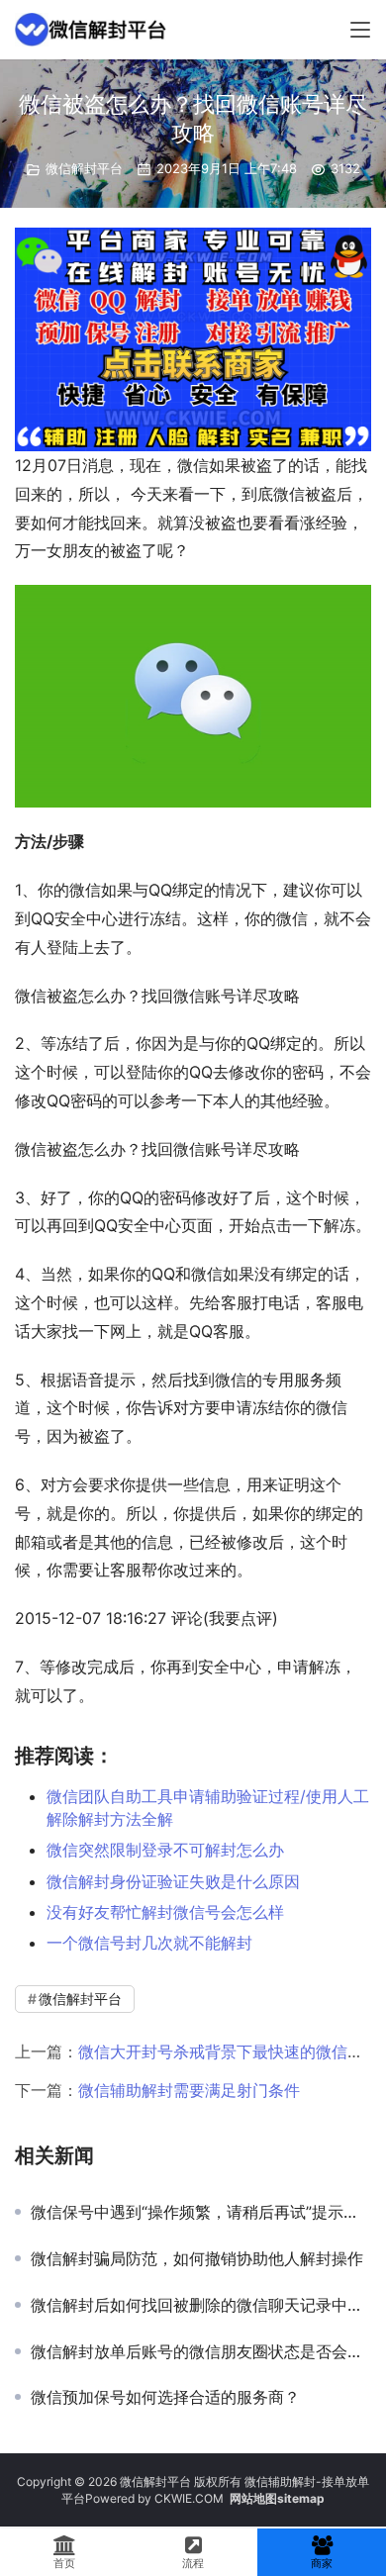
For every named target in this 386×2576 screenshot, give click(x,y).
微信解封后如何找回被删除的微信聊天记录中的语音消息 (201, 2305)
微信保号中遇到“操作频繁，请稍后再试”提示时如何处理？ (201, 2212)
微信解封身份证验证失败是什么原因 (173, 1881)
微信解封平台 (84, 168)
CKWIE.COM (189, 2498)
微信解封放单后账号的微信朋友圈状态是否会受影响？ (201, 2351)
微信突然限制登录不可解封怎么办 (165, 1850)
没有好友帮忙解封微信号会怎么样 (165, 1912)
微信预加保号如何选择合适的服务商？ (165, 2397)
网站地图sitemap (277, 2498)
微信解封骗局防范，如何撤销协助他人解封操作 (197, 2258)
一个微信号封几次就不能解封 (149, 1943)
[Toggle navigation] (360, 30)
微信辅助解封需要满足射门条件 (189, 2090)
